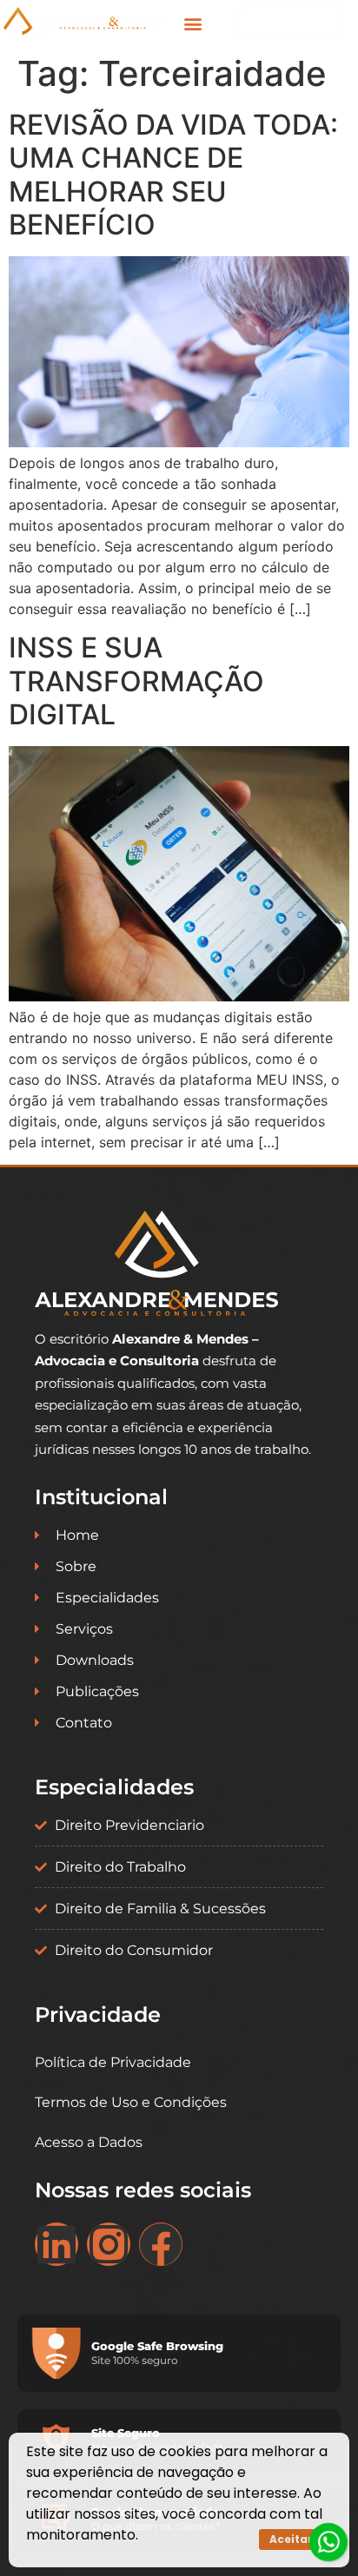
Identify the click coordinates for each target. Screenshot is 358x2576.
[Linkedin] (56, 2244)
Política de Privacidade (113, 2062)
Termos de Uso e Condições (131, 2102)
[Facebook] (161, 2244)
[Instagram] (109, 2244)
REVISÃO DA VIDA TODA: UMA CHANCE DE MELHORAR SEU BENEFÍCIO (173, 175)
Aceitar (291, 2539)
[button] (193, 23)
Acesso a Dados (89, 2142)
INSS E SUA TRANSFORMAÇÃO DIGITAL (136, 681)
